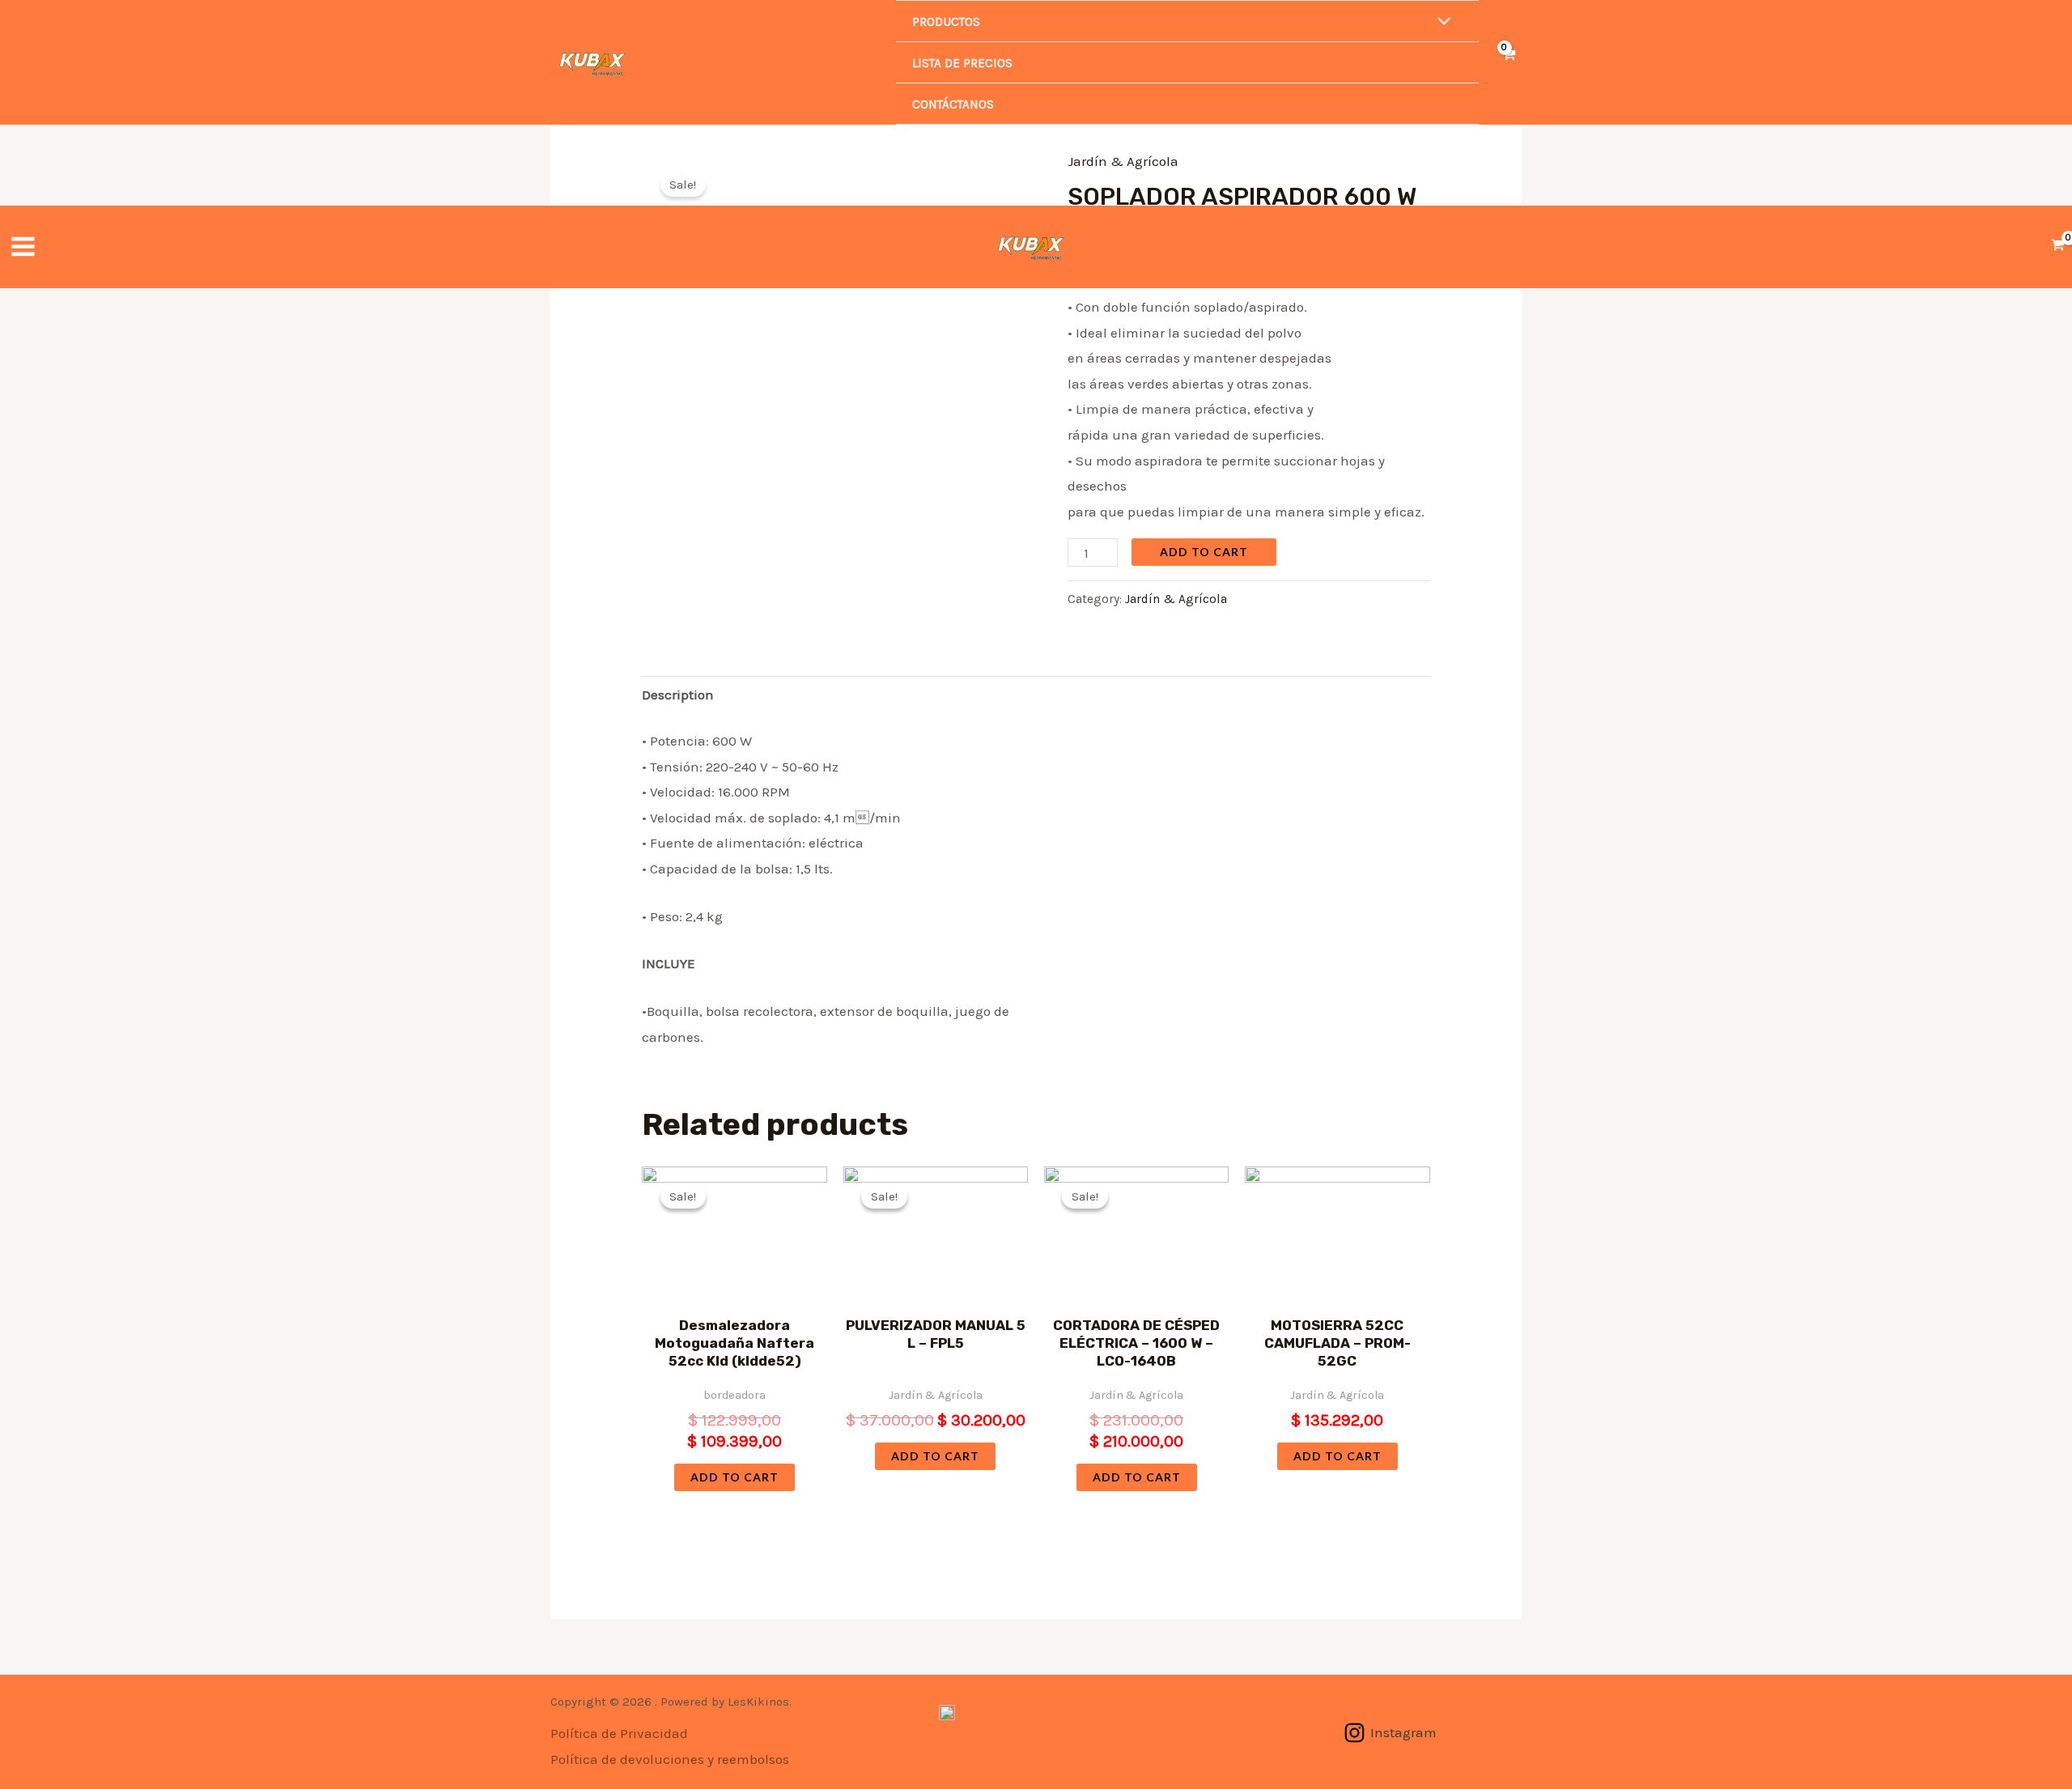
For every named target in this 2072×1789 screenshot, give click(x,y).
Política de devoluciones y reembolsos (670, 1759)
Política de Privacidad (619, 1733)
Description (678, 695)
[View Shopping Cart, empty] (1508, 63)
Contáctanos (953, 104)
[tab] (678, 696)
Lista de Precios (962, 63)
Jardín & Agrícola (1176, 599)
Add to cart (1204, 552)
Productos (946, 22)
